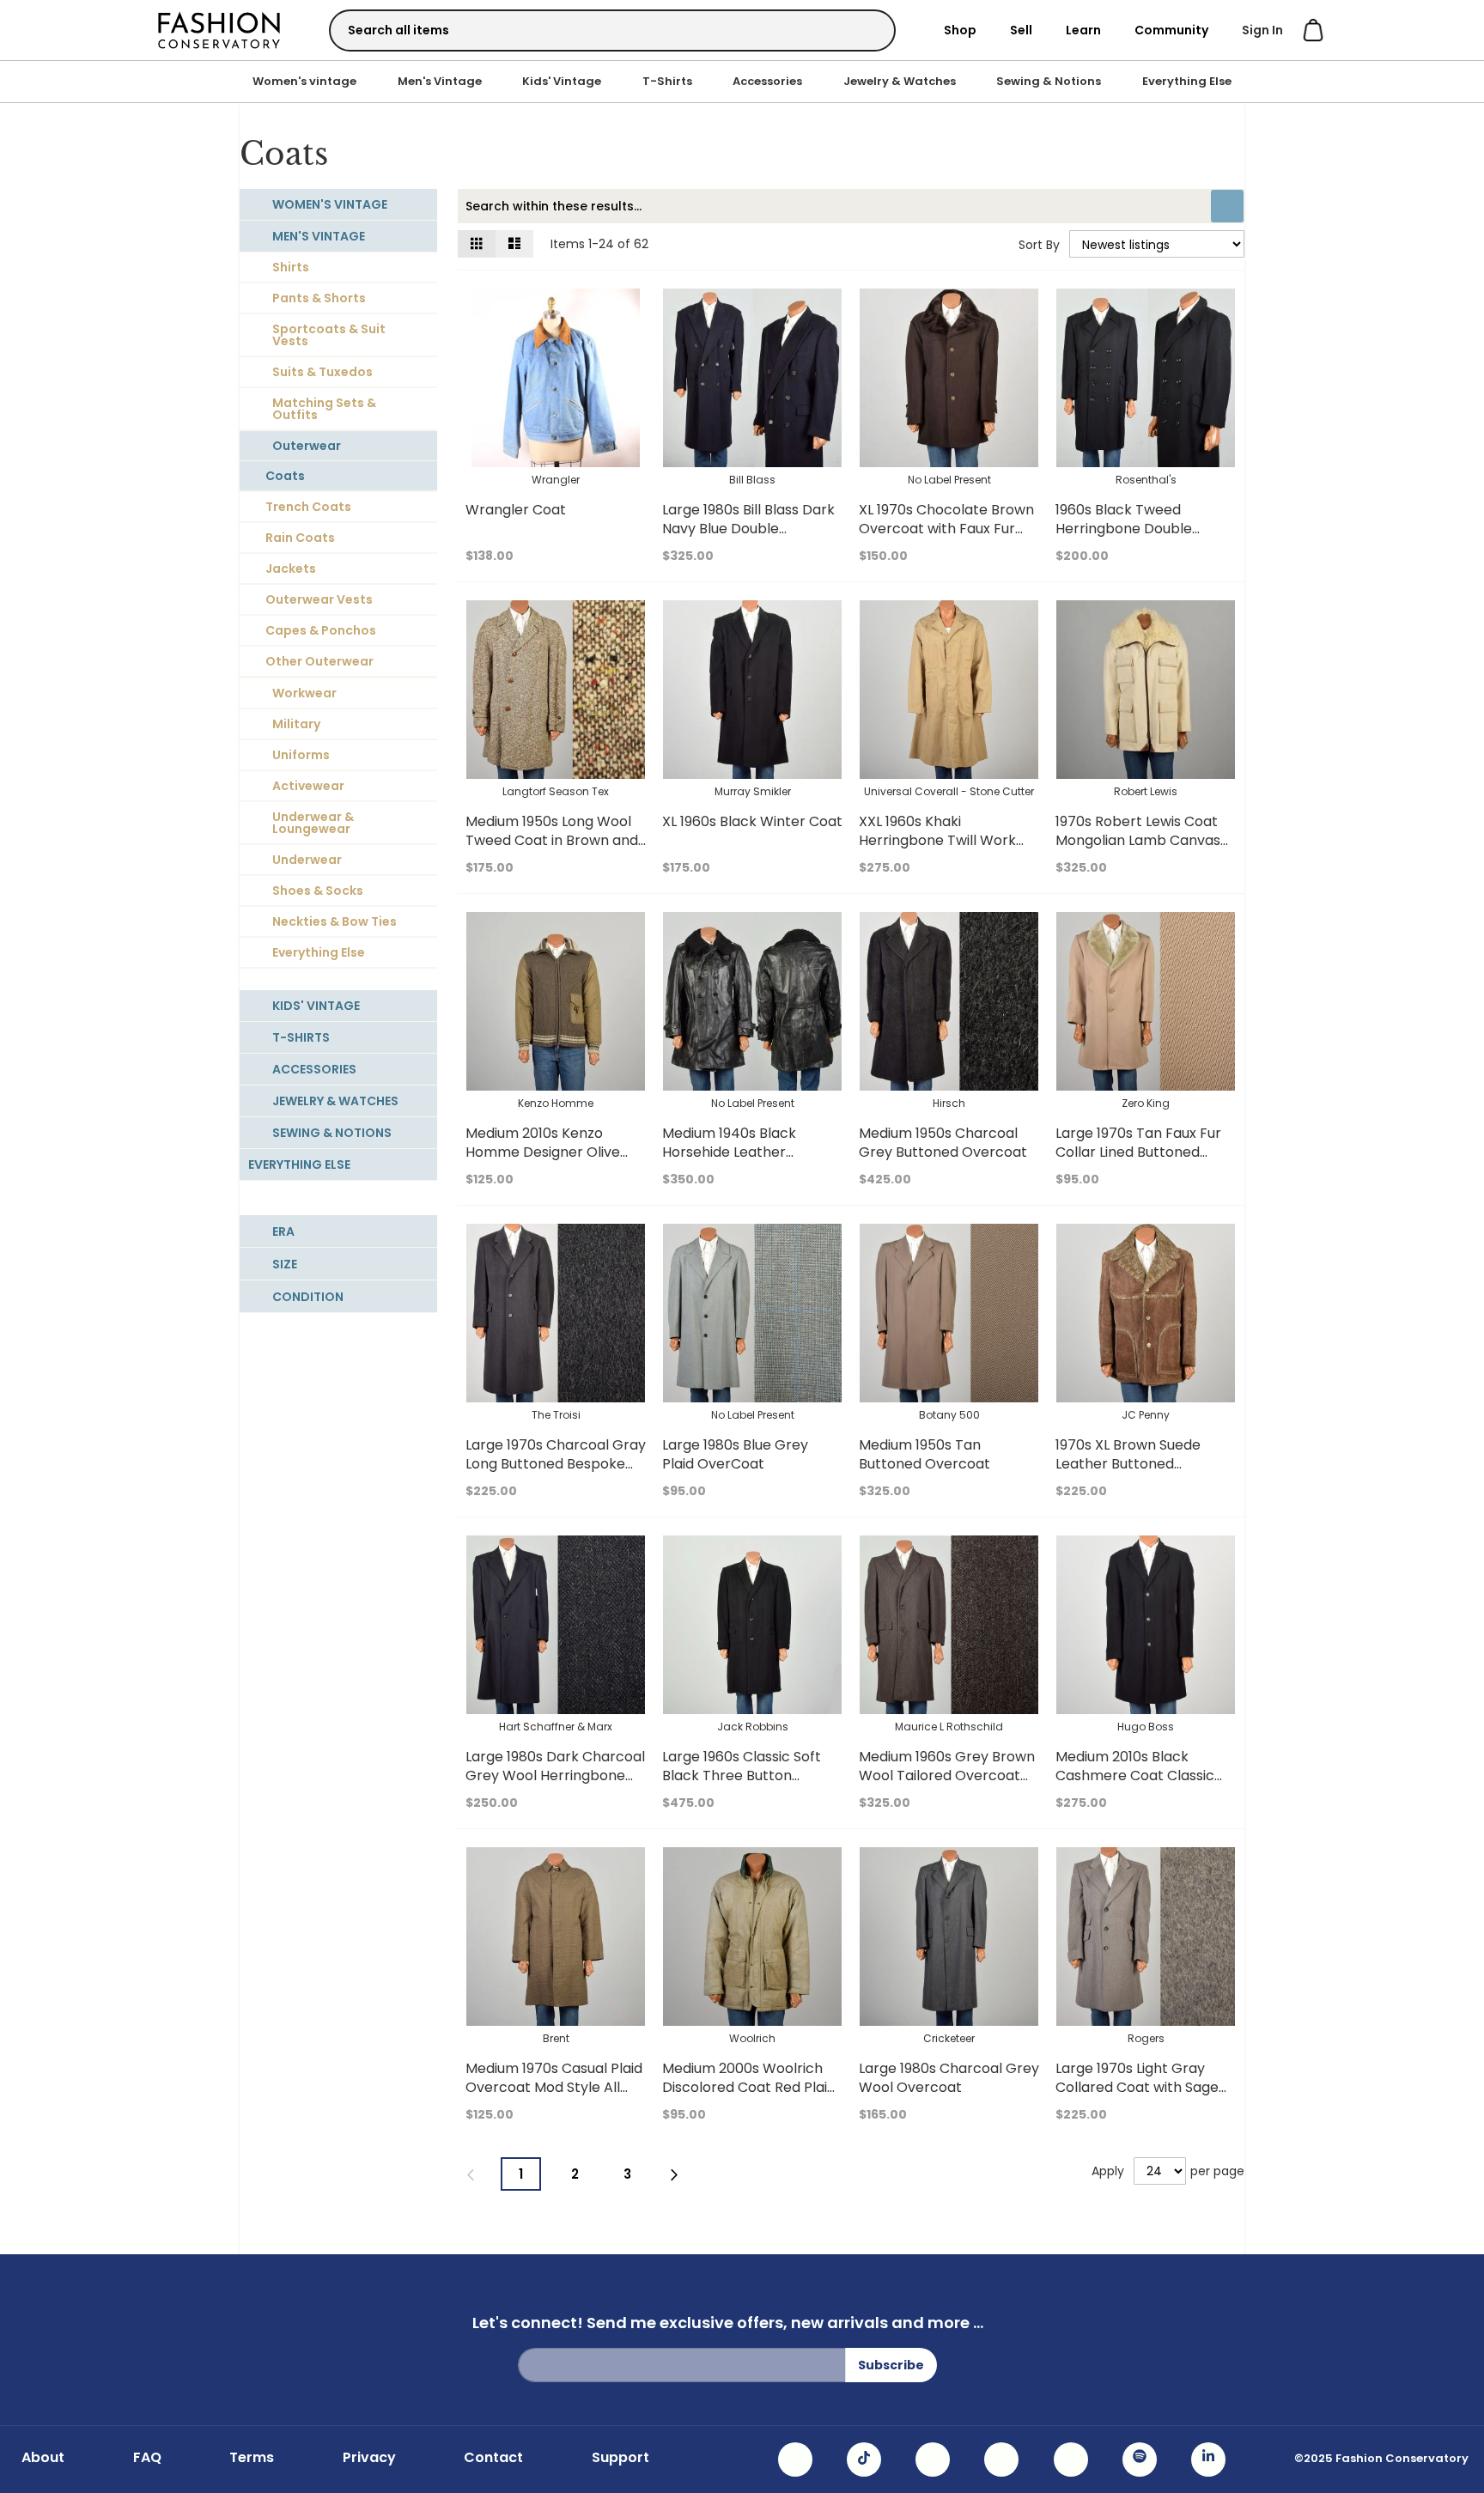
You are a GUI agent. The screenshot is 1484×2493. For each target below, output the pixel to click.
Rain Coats (300, 538)
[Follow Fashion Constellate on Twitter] (1001, 2460)
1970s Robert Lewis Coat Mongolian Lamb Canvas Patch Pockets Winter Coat (1138, 850)
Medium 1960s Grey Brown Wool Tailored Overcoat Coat (947, 1776)
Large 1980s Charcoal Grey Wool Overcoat (949, 2078)
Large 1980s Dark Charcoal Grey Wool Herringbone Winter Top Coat (555, 1776)
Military (296, 724)
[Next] (675, 2175)
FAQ (147, 2458)
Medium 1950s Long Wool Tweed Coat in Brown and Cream (552, 840)
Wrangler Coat (516, 510)
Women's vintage (304, 81)
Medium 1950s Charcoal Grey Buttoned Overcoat (943, 1143)
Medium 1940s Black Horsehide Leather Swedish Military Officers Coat (744, 1161)
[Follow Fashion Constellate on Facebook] (933, 2460)
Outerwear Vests (319, 599)
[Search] (867, 30)
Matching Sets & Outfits (324, 409)
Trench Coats (308, 507)
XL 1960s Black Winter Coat (752, 821)
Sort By (1039, 245)
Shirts (291, 267)
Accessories (767, 81)
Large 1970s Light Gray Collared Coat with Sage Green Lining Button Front (1142, 2087)
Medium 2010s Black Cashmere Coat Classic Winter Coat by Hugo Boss (1143, 1776)
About (43, 2458)
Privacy (369, 2458)
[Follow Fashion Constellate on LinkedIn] (1208, 2460)
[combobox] (612, 30)
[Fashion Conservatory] (219, 30)
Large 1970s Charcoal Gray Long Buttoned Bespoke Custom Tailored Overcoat (556, 1464)
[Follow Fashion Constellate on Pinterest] (1071, 2460)
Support (620, 2458)
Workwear (304, 693)
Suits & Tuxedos (322, 372)
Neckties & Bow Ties (335, 921)
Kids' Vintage (562, 81)
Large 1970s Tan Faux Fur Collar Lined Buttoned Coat (1138, 1152)
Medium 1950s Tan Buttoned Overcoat (924, 1454)
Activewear (308, 786)
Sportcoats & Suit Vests (329, 335)
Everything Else (1187, 81)
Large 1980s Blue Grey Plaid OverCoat (735, 1454)
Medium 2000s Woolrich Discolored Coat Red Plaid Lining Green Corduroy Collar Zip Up (749, 2097)
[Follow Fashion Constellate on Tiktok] (864, 2460)
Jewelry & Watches (900, 81)
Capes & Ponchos (321, 630)
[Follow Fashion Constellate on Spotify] (1140, 2460)
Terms (252, 2458)
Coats (285, 476)
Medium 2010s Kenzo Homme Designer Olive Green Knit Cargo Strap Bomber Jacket (545, 1161)
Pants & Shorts (319, 298)
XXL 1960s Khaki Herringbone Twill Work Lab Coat (937, 840)
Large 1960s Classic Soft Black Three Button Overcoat (742, 1776)
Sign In (1262, 30)
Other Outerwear (319, 661)
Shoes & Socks (318, 891)
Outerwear (307, 446)
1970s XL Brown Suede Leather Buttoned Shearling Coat (1128, 1464)
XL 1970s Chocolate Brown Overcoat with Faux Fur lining (946, 529)
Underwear (307, 860)
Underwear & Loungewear (313, 823)
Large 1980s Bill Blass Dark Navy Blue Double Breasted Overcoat (748, 529)
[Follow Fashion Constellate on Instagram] (795, 2460)
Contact (493, 2458)
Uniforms (301, 755)
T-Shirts (667, 81)
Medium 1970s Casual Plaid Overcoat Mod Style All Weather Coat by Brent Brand (554, 2097)
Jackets (291, 569)
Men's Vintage (440, 81)
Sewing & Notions (1049, 81)
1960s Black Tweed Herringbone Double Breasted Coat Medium (1133, 529)
